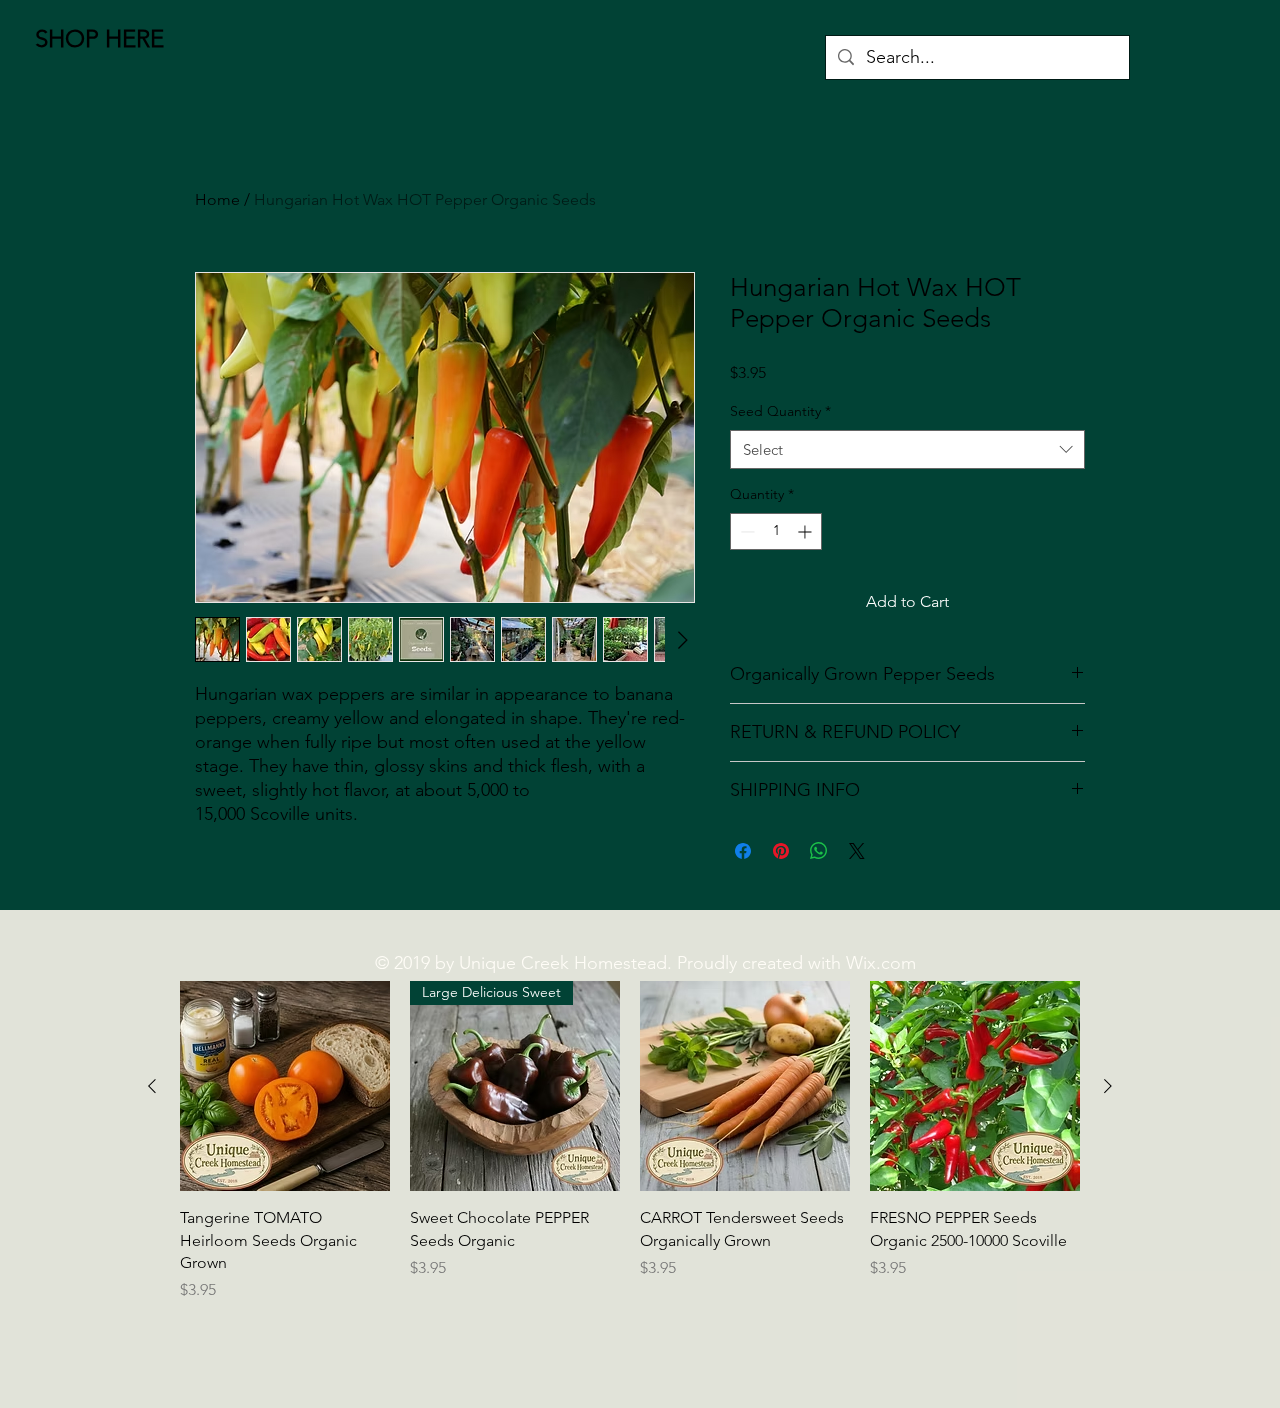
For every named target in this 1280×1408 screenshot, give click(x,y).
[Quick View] (285, 1086)
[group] (630, 1153)
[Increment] (806, 531)
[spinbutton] (776, 531)
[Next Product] (1108, 1086)
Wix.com (881, 963)
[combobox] (907, 449)
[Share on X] (857, 851)
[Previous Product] (152, 1086)
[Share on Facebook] (743, 851)
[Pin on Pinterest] (781, 851)
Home (217, 199)
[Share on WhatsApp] (819, 851)
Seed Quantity (780, 411)
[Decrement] (745, 531)
